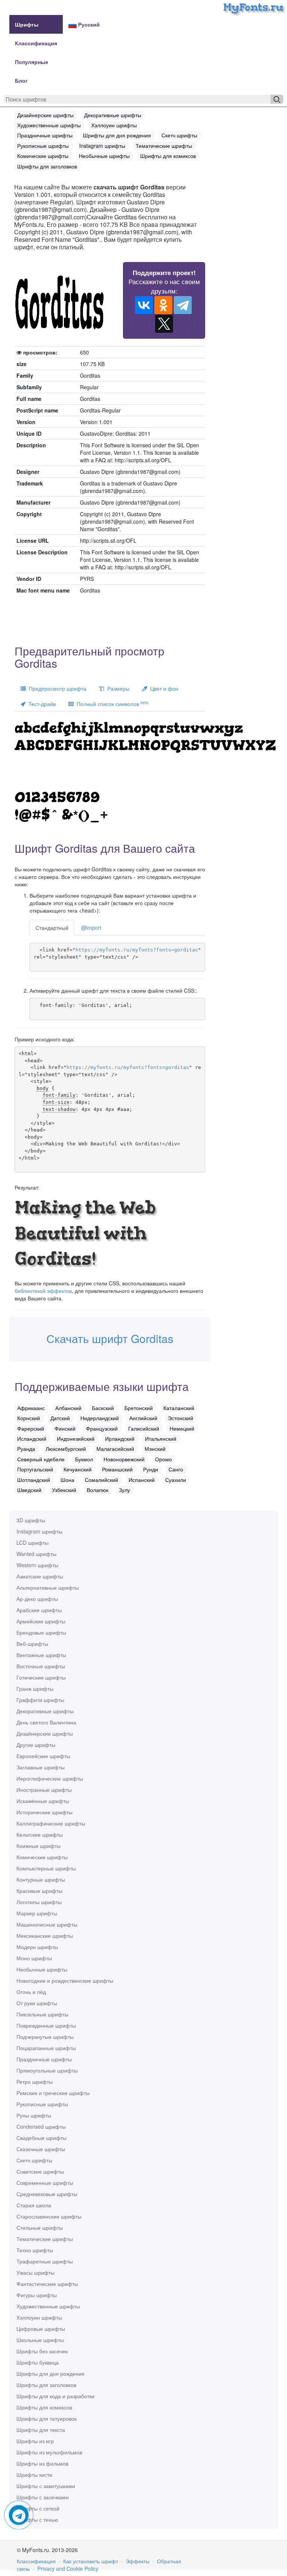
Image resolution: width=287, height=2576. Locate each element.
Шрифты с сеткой (38, 2508)
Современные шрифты (45, 2183)
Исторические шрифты (44, 1812)
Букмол (84, 1459)
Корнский (29, 1418)
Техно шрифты (35, 2250)
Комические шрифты (42, 1857)
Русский (88, 24)
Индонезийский (76, 1438)
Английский (143, 1418)
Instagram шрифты (39, 1531)
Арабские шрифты (39, 1610)
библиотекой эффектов (43, 1291)
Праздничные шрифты (44, 2059)
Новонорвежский (124, 1459)
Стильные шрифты (40, 2228)
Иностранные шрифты (44, 1790)
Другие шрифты (36, 1745)
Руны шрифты (34, 2115)
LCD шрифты (33, 1543)
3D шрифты (31, 1520)
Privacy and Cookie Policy (68, 2569)
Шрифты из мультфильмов (49, 2452)
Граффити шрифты (40, 1700)
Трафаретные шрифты (45, 2261)
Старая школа (34, 2205)
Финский (65, 1428)
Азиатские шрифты (40, 1576)
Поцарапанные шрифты (46, 2048)
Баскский (103, 1408)
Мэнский (155, 1449)
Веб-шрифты (32, 1644)
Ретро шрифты (35, 2082)
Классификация (36, 43)
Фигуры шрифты (37, 2295)
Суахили (176, 1480)
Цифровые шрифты (41, 2329)
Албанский (68, 1408)
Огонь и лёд (31, 1992)
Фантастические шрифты (47, 2284)
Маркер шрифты (37, 1913)
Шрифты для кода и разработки (55, 2396)
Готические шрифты (41, 1677)
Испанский (142, 1480)
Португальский (35, 1469)
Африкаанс (31, 1408)
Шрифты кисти (34, 2475)
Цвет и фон (163, 688)
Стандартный (52, 928)
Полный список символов (111, 704)
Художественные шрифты (48, 2306)
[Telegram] (183, 305)
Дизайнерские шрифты (45, 1733)
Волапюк (98, 1490)
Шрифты (27, 24)
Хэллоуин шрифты (39, 2317)
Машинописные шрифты (47, 1924)
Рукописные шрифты (42, 2104)
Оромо (163, 1459)
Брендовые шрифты (41, 1632)
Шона (67, 1480)
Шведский (29, 1490)
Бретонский (139, 1408)
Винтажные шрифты (41, 1655)
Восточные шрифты (41, 1666)
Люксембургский (66, 1449)
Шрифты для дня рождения (50, 2373)
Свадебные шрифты (41, 2138)
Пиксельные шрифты (42, 2014)
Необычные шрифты (42, 1969)
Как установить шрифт (91, 2561)
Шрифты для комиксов (44, 2407)
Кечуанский (78, 1469)
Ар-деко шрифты (37, 1599)
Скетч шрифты (34, 2160)
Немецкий (182, 1428)
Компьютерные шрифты (46, 1868)
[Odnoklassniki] (163, 305)
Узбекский (64, 1490)
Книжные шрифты (38, 1846)
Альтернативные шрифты (48, 1587)
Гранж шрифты (35, 1689)
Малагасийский (115, 1449)
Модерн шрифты (37, 1947)
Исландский (32, 1438)
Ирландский (120, 1438)
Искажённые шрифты (43, 1801)
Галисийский (144, 1428)
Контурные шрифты (41, 1879)
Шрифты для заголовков (46, 2385)
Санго (176, 1469)
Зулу (124, 1490)
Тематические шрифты (45, 2239)
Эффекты (138, 2561)
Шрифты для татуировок (47, 2418)
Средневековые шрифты (47, 2194)
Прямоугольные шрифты (47, 2070)
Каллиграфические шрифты (51, 1823)
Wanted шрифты (36, 1554)
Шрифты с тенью (37, 2519)
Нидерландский (100, 1418)
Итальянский (161, 1438)
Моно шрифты (34, 1958)
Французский (102, 1428)
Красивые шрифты (39, 1891)
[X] (164, 324)
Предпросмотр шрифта (56, 688)
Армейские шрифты (41, 1621)
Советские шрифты (40, 2171)
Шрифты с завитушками (46, 2486)
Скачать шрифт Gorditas (110, 1338)
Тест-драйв (41, 704)
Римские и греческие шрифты (53, 2093)
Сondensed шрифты (41, 2126)
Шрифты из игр (35, 2441)
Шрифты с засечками (43, 2497)
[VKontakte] (144, 305)
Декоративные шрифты (45, 1711)
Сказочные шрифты (41, 2149)
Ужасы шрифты (36, 2272)
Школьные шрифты (40, 2340)
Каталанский (179, 1408)
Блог (21, 80)
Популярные (32, 62)
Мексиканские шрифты (45, 1936)
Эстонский (180, 1418)
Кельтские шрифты (40, 1834)
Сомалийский (101, 1480)
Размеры (117, 688)
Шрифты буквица (38, 2362)
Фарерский (31, 1428)
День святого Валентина (46, 1722)
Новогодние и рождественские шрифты (65, 1980)
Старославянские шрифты (49, 2216)
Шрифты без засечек (42, 2351)
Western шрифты (37, 1565)
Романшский (117, 1469)
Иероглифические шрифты (50, 1778)
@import (91, 928)
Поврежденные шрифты (46, 2025)
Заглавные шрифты (41, 1767)
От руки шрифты (37, 2003)
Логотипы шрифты (39, 1902)
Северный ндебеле (41, 1459)
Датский (60, 1418)
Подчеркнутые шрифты (45, 2037)
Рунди (151, 1469)
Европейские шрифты (43, 1756)
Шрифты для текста (41, 2430)
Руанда (26, 1449)
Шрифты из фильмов (42, 2463)
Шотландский (34, 1480)
